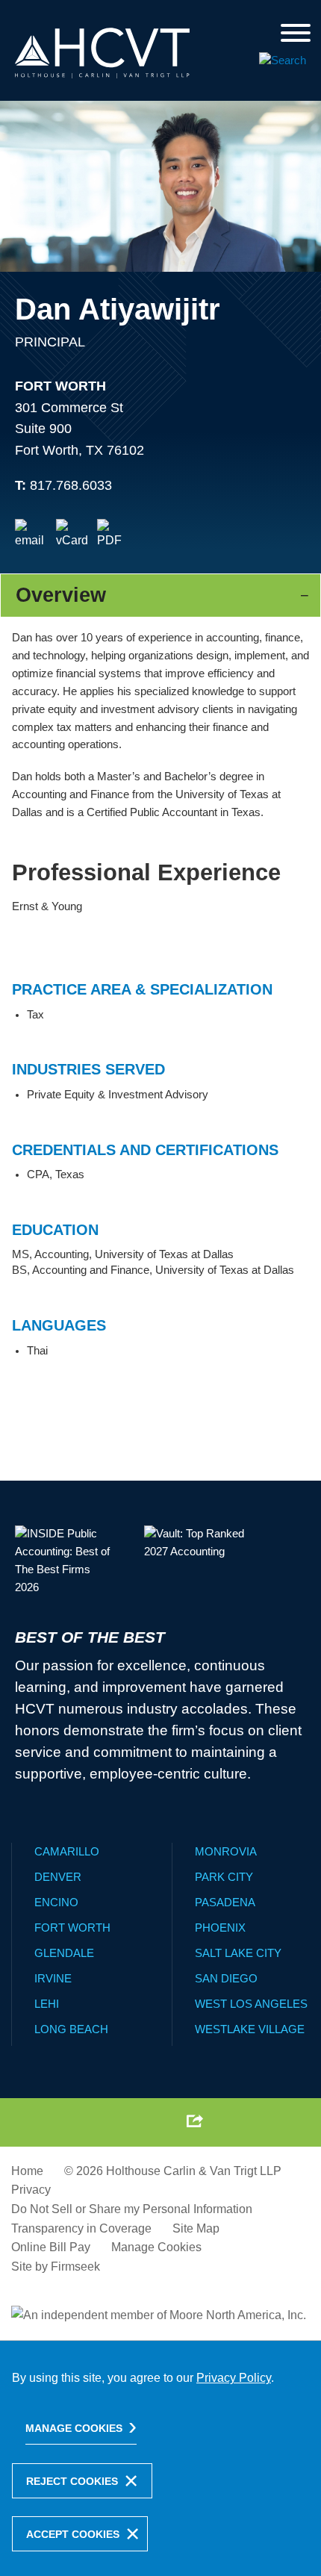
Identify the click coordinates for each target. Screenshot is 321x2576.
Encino (56, 1902)
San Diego (226, 1978)
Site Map (196, 2228)
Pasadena (225, 1902)
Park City (224, 1877)
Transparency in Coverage (81, 2228)
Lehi (47, 2004)
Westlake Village (250, 2029)
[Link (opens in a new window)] (113, 535)
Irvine (53, 1978)
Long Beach (71, 2029)
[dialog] (160, 2458)
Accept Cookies (73, 2534)
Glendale (64, 1953)
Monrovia (226, 1851)
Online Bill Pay (51, 2247)
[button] (195, 2121)
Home (27, 2171)
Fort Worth (60, 386)
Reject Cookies (72, 2481)
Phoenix (220, 1928)
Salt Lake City (238, 1953)
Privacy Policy (234, 2378)
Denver (58, 1877)
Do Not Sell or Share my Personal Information (132, 2209)
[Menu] (296, 34)
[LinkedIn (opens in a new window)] (124, 2121)
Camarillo (67, 1851)
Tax (35, 1015)
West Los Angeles (251, 2004)
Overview (61, 595)
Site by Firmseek (56, 2267)
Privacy (31, 2190)
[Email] (31, 535)
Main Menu (122, 16)
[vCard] (72, 535)
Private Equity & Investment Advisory (118, 1095)
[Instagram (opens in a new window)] (158, 2121)
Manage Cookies (156, 2247)
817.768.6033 (71, 485)
